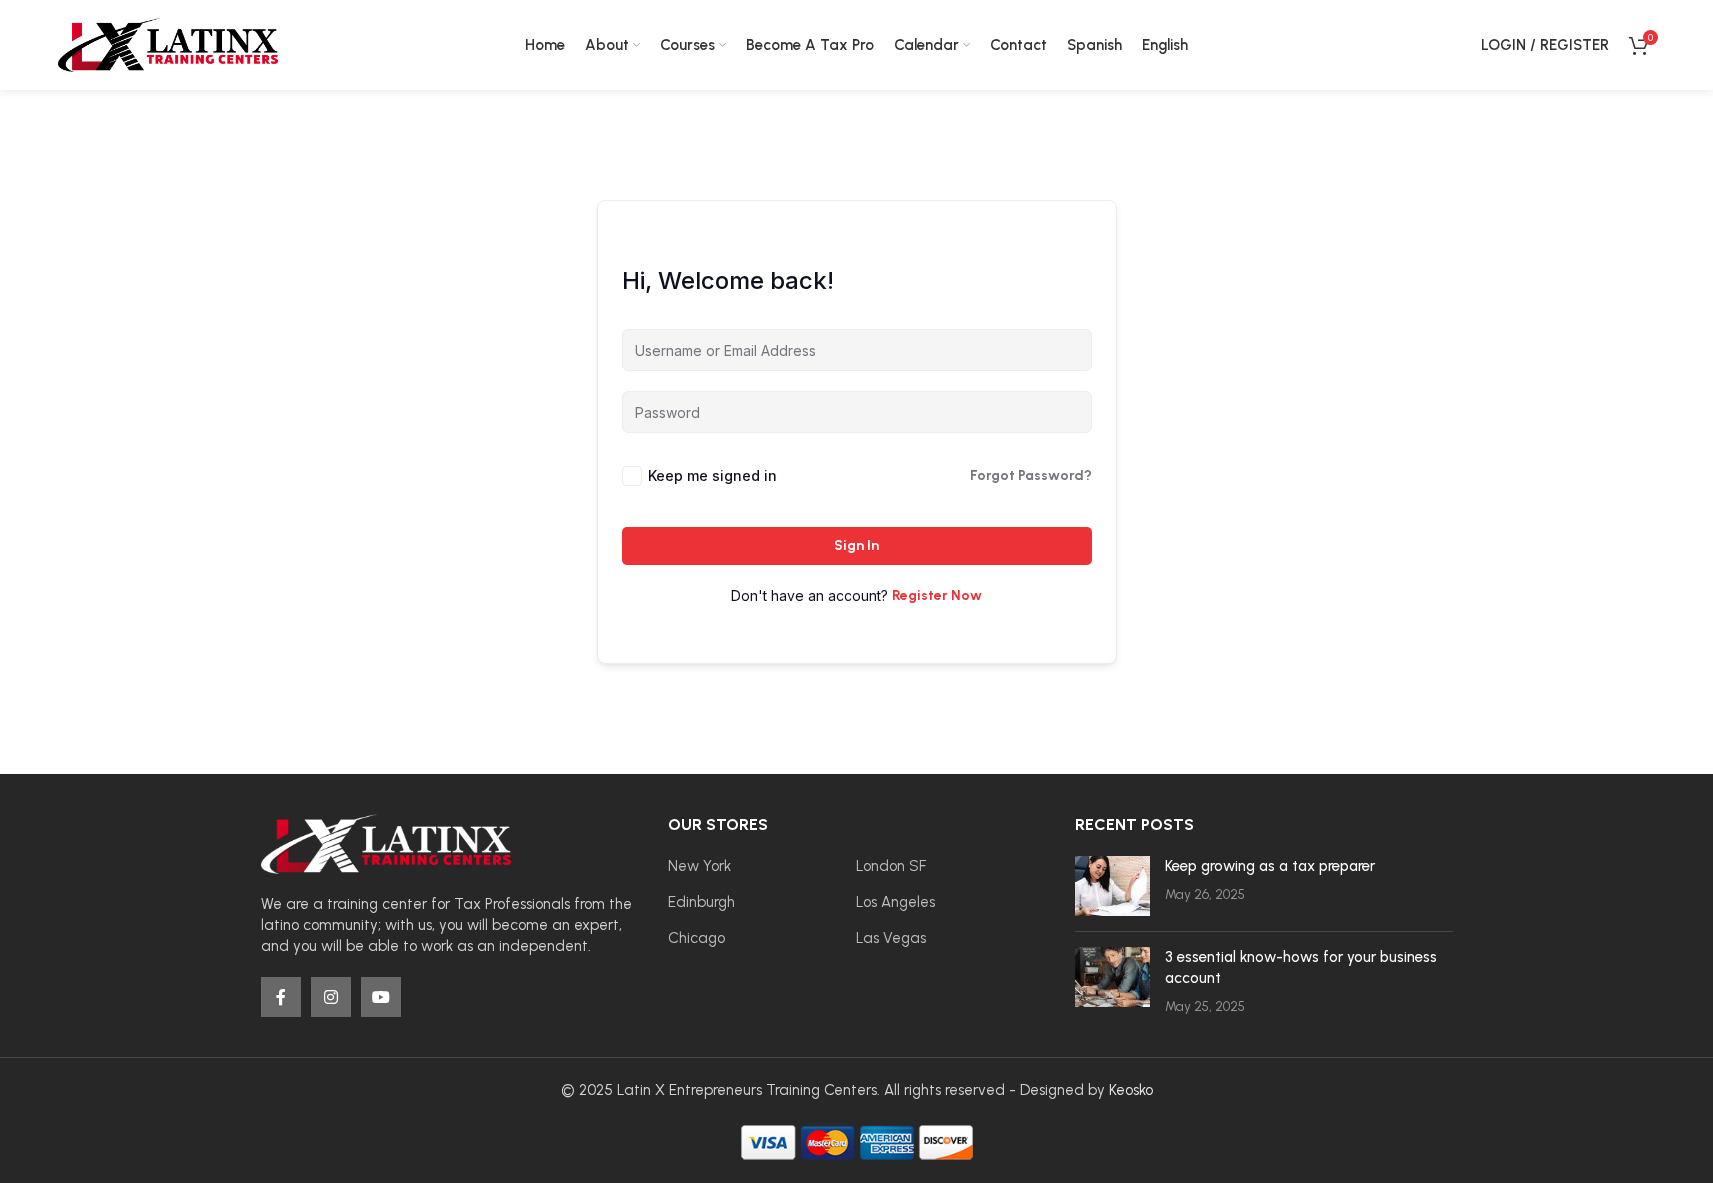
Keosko (1131, 1090)
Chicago (696, 938)
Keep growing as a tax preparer (1270, 866)
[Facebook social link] (281, 997)
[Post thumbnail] (1112, 886)
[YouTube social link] (381, 997)
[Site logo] (168, 44)
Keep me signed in (712, 475)
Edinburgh (701, 902)
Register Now (937, 595)
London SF (891, 866)
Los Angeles (895, 902)
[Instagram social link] (331, 997)
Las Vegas (891, 938)
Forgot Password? (1031, 475)
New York (699, 866)
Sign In (856, 545)
